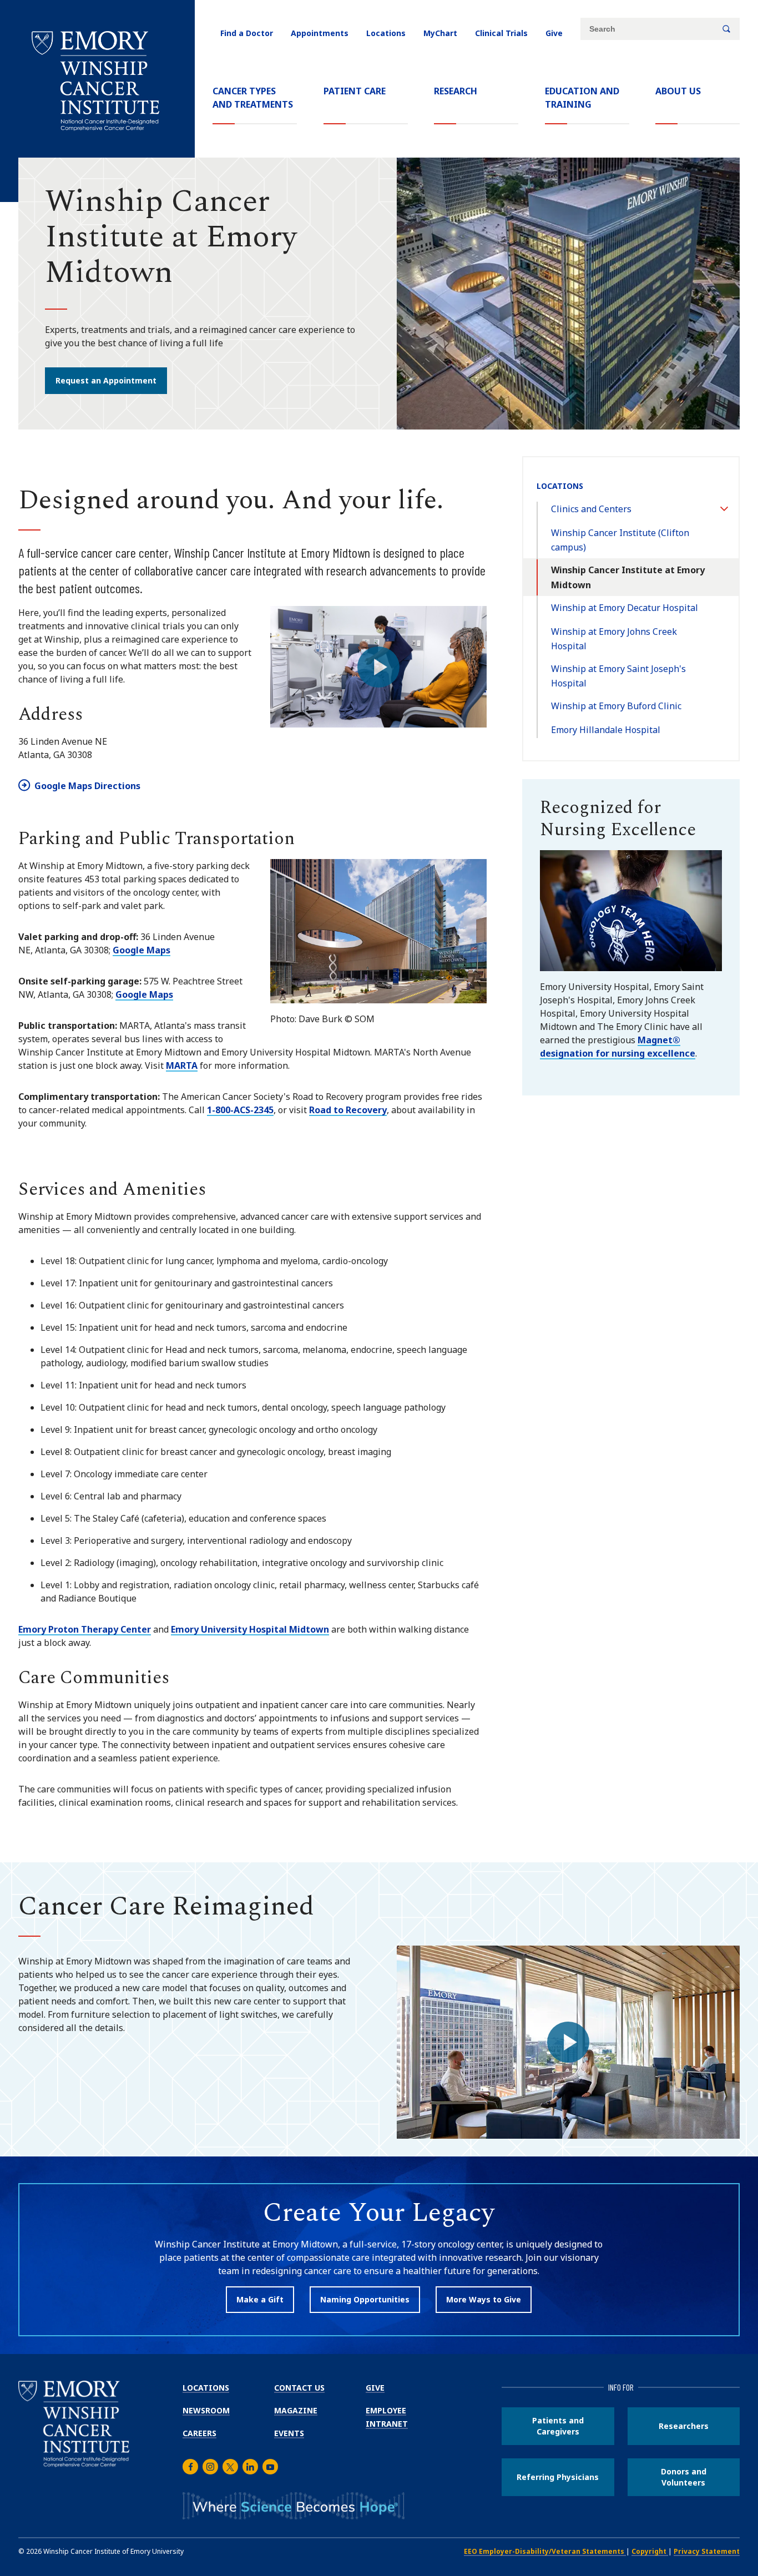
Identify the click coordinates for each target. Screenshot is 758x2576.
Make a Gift (260, 2299)
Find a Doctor (247, 33)
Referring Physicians (558, 2477)
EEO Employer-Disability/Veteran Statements (545, 2551)
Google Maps (142, 950)
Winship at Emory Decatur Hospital (625, 608)
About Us (678, 91)
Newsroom (206, 2410)
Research (456, 91)
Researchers (684, 2426)
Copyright (650, 2551)
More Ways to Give (484, 2299)
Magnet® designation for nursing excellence (618, 1047)
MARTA (182, 1065)
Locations (386, 33)
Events (289, 2433)
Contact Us (299, 2388)
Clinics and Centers (591, 509)
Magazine (296, 2410)
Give (554, 33)
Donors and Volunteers (684, 2477)
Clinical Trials (501, 33)
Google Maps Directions (87, 786)
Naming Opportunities (365, 2299)
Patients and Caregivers (558, 2426)
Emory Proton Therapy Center (85, 1629)
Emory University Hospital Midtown (250, 1629)
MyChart (440, 33)
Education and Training (582, 98)
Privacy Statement (707, 2551)
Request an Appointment (106, 380)
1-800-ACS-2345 (240, 1110)
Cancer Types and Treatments (253, 98)
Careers (199, 2433)
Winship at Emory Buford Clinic (616, 706)
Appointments (320, 33)
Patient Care (355, 91)
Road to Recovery (348, 1110)
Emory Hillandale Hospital (606, 730)
